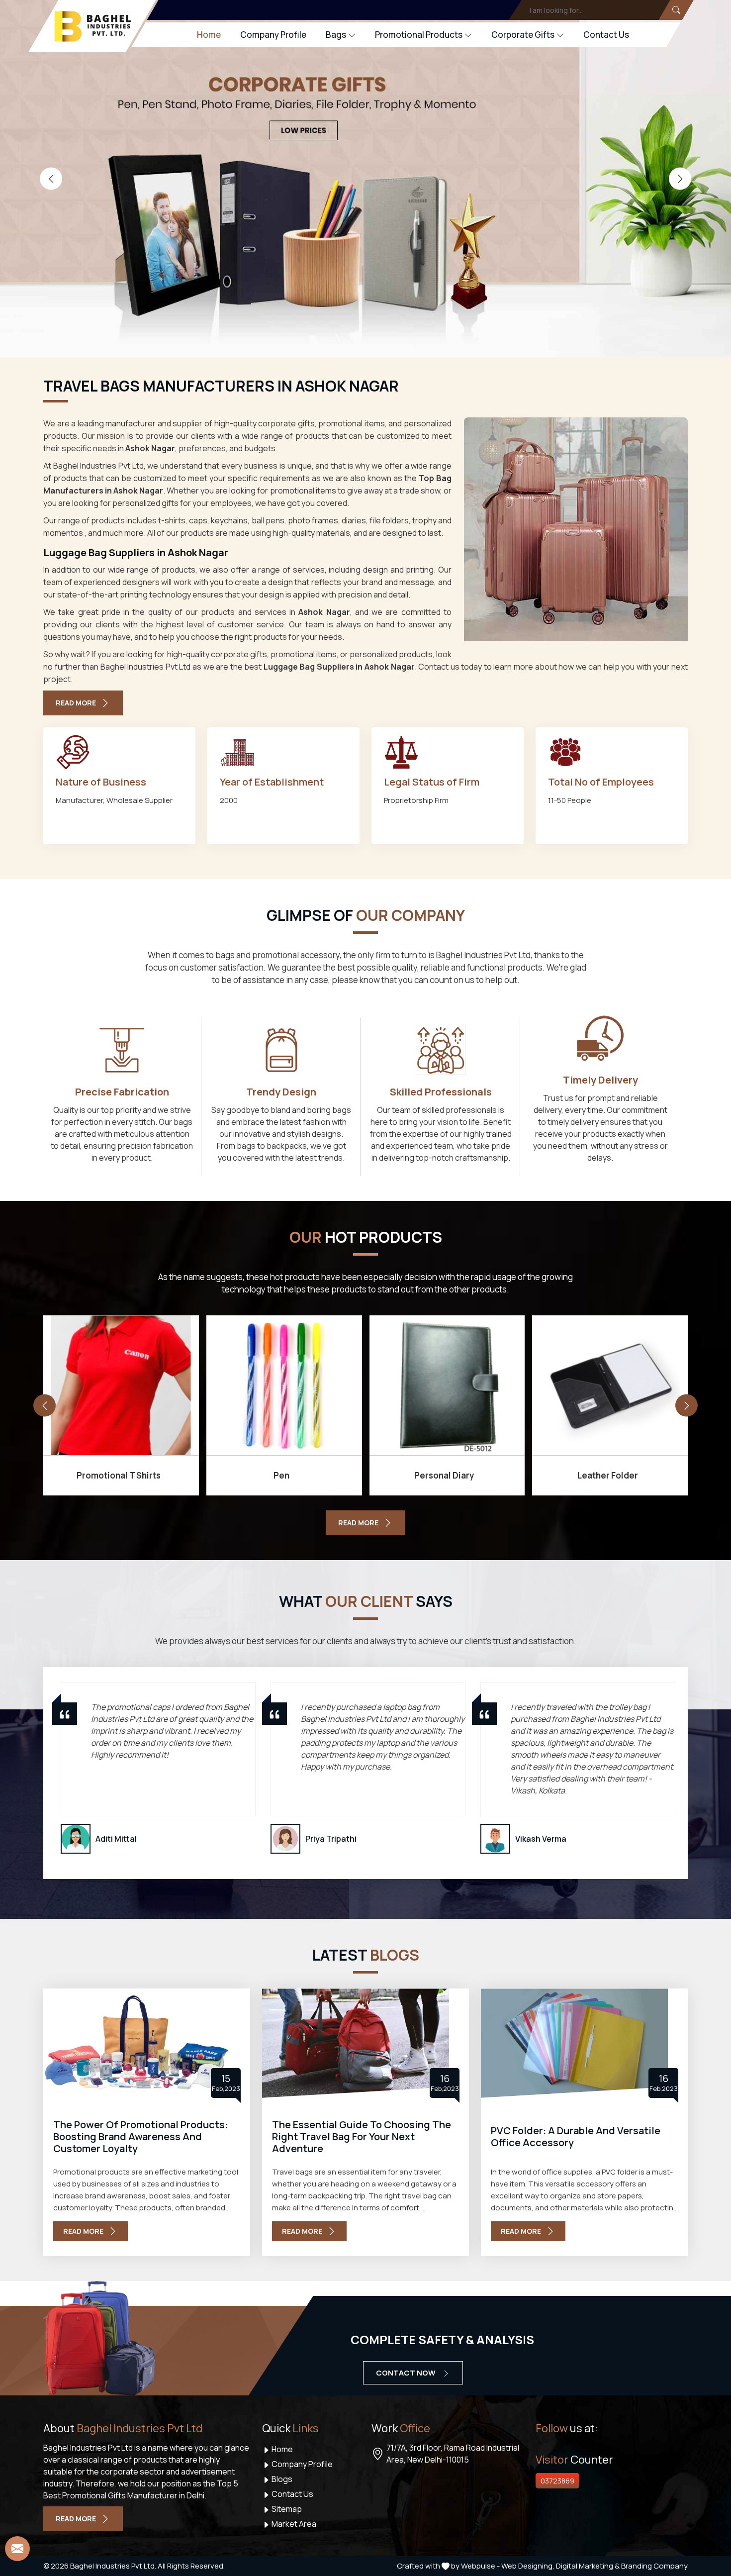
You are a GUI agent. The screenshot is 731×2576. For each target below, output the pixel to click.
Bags (336, 35)
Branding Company (654, 2566)
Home (209, 35)
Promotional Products (419, 35)
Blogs (281, 2479)
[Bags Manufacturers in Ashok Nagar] (576, 529)
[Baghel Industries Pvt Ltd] (93, 26)
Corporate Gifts (523, 35)
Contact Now (407, 2373)
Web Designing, (528, 2566)
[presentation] (51, 179)
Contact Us (606, 35)
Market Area (293, 2524)
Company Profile (273, 35)
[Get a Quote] (17, 2549)
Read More (76, 703)
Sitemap (286, 2509)
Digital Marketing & (588, 2566)
